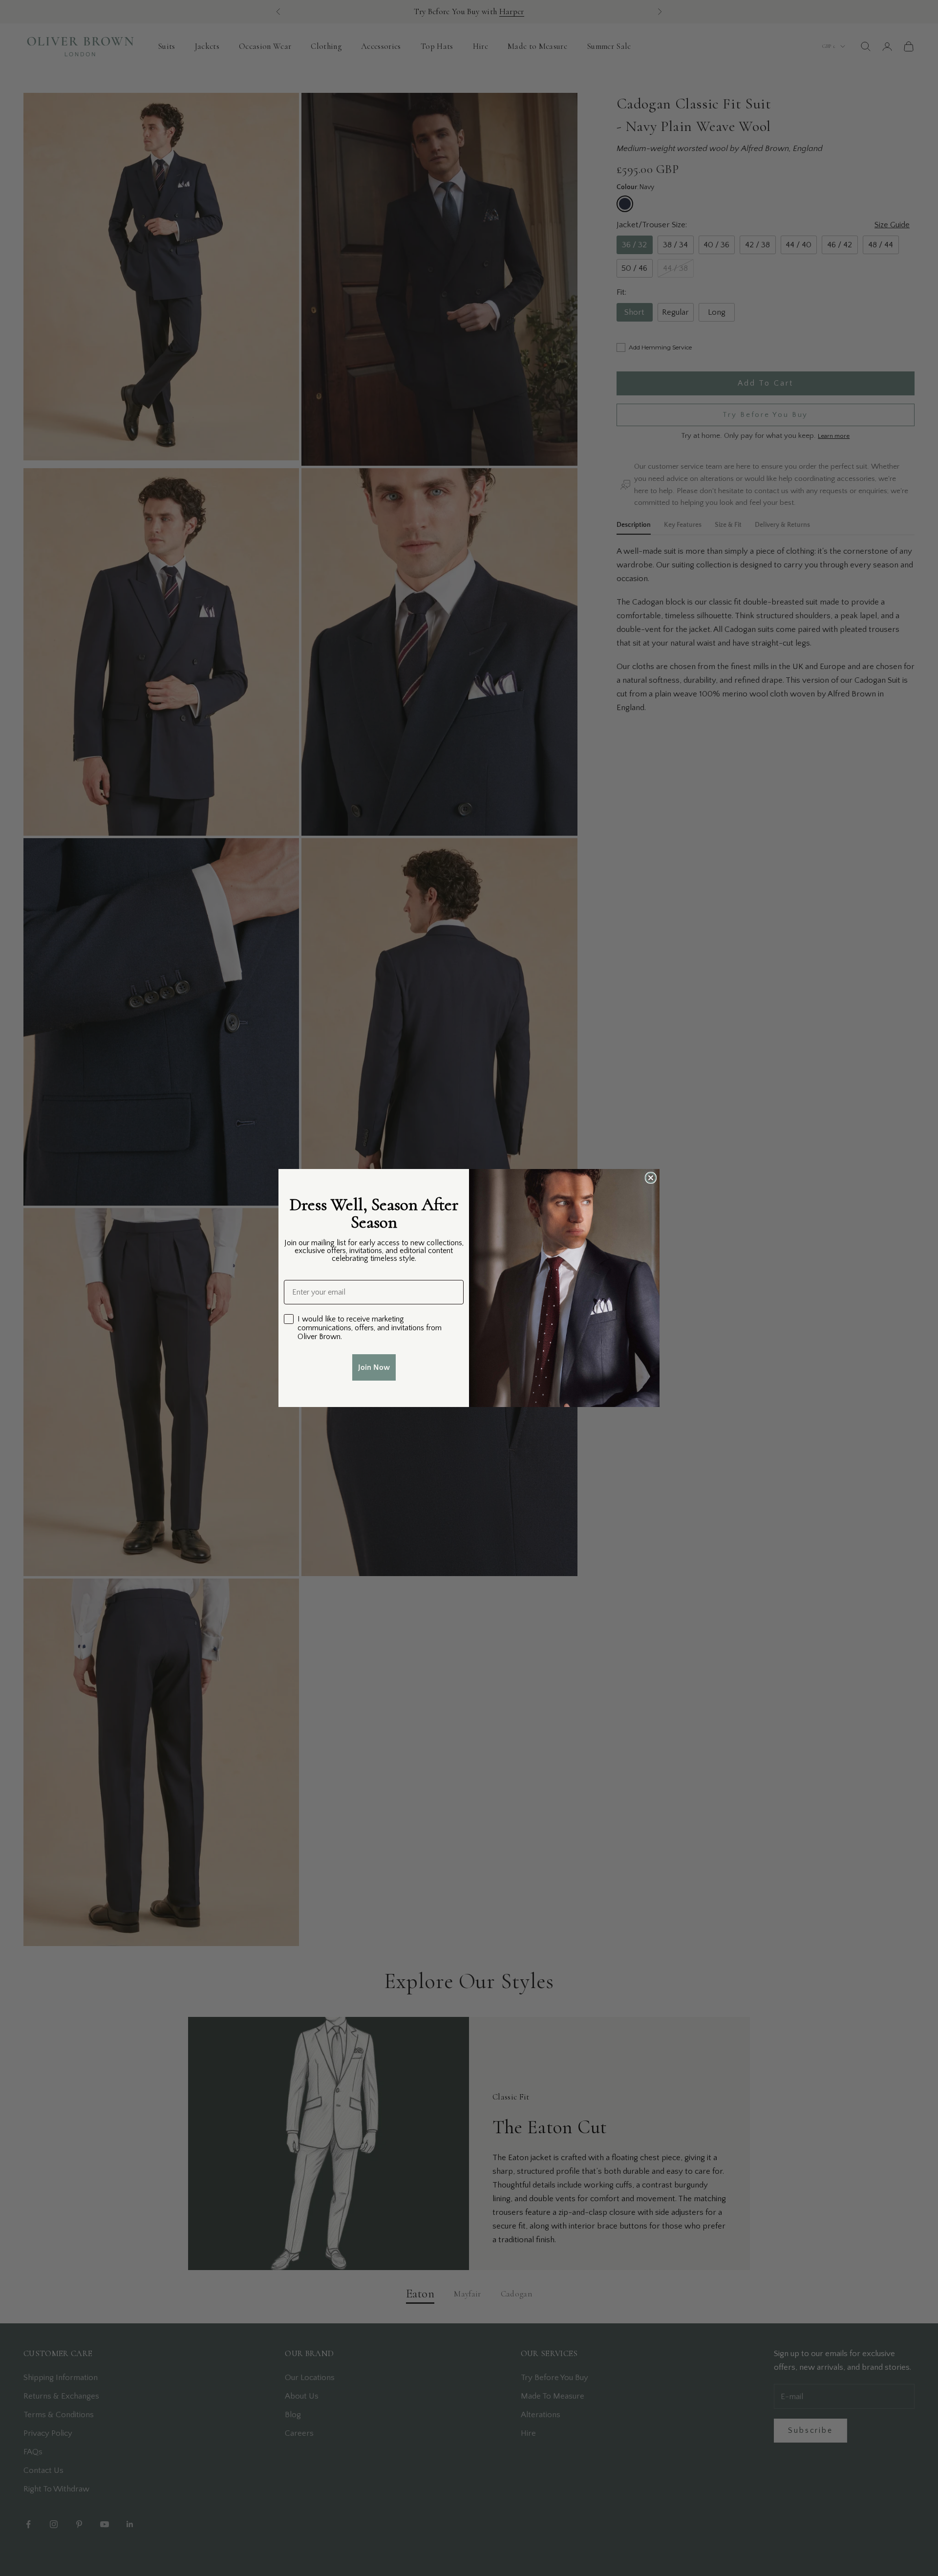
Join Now (374, 1367)
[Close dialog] (651, 1178)
